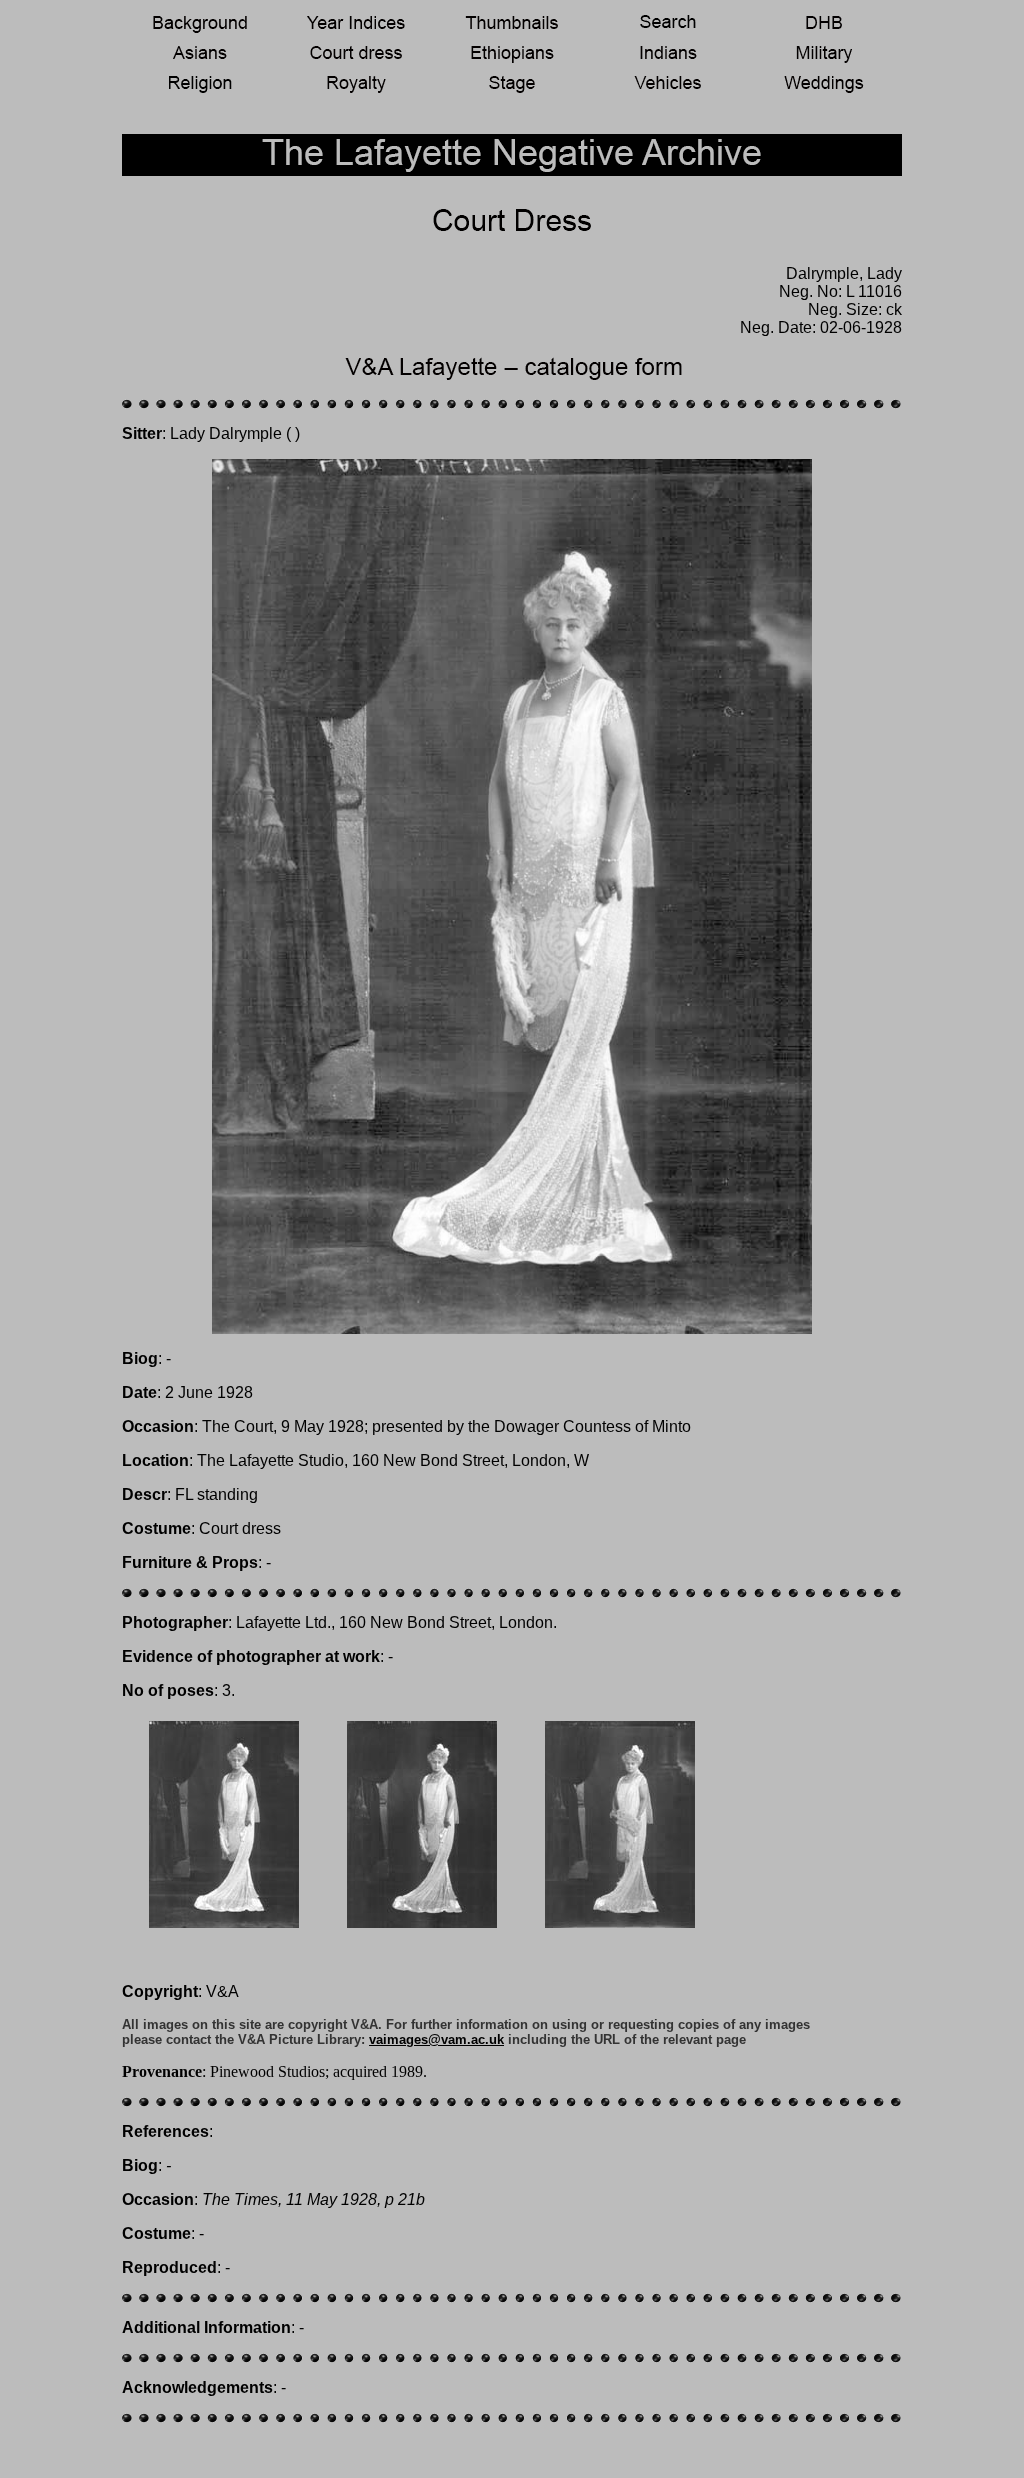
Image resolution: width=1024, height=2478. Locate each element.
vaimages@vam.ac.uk (436, 2039)
